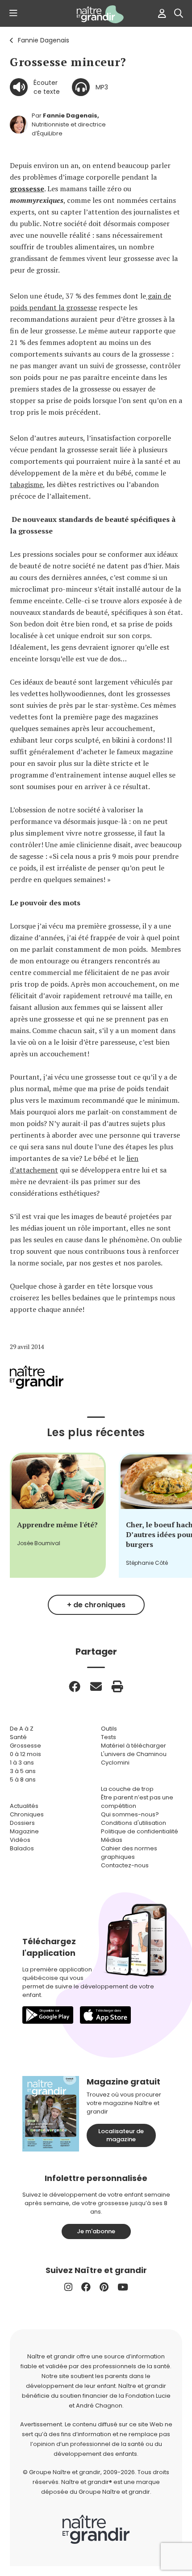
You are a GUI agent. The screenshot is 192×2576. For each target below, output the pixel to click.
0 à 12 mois (25, 1754)
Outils (109, 1729)
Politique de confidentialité (140, 1831)
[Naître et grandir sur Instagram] (68, 2287)
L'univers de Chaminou (134, 1754)
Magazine (24, 1831)
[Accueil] (96, 14)
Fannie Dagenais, (71, 116)
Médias (112, 1840)
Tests (109, 1737)
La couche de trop (127, 1789)
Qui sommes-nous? (130, 1814)
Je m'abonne (96, 2231)
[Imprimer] (117, 1686)
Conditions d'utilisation (134, 1823)
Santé (18, 1737)
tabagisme (26, 484)
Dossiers (22, 1823)
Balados (22, 1848)
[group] (58, 1515)
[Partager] (75, 1686)
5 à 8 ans (23, 1780)
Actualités (24, 1806)
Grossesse (25, 1746)
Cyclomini (115, 1763)
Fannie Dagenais (44, 40)
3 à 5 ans (23, 1771)
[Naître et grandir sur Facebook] (86, 2287)
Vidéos (20, 1840)
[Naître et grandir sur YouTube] (123, 2287)
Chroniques (27, 1814)
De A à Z (22, 1729)
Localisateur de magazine (121, 2135)
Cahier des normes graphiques (129, 1853)
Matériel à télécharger (134, 1746)
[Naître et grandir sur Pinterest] (104, 2287)
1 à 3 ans (22, 1763)
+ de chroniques (96, 1605)
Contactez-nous (125, 1865)
